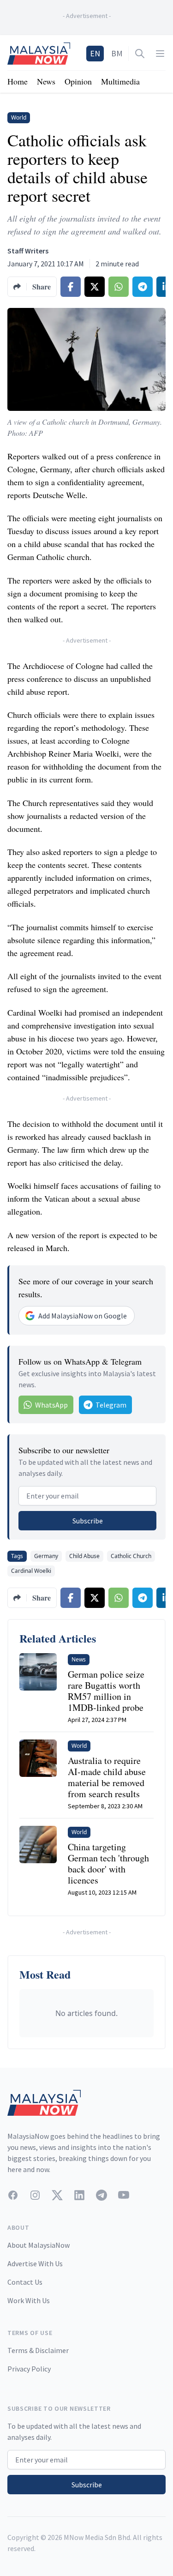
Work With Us (29, 2300)
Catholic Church (131, 1556)
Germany (46, 1556)
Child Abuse (84, 1556)
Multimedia (120, 81)
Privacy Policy (29, 2369)
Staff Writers (28, 251)
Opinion (78, 81)
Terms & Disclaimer (38, 2350)
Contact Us (25, 2282)
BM (117, 53)
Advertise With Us (35, 2263)
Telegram (111, 1405)
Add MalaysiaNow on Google (83, 1316)
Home (18, 81)
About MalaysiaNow (39, 2245)
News (46, 81)
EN (95, 53)
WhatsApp (51, 1405)
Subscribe (88, 1521)
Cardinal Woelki (31, 1571)
